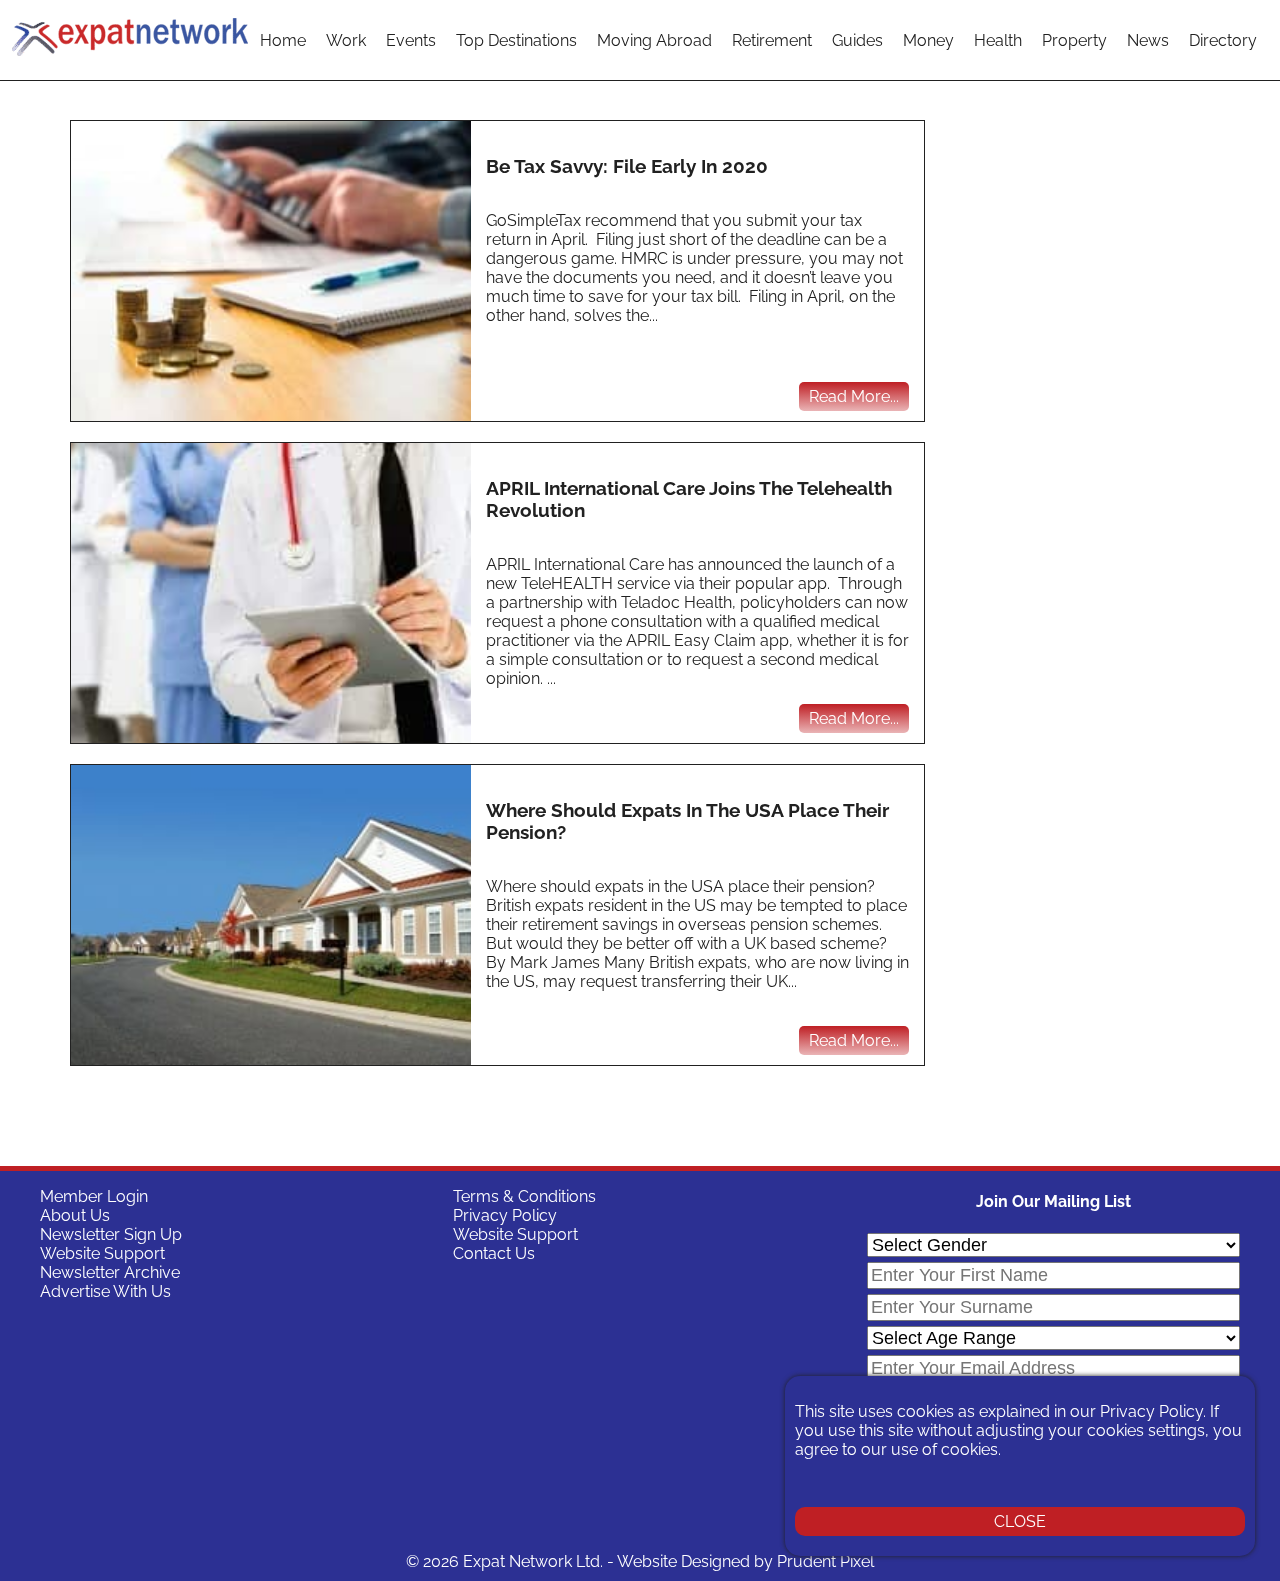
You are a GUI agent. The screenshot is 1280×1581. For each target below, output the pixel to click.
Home (283, 40)
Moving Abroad (654, 40)
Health (998, 40)
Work (346, 40)
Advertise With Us (105, 1291)
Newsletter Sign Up (111, 1234)
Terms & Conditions (524, 1196)
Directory (1223, 40)
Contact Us (494, 1253)
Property (1074, 40)
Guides (857, 40)
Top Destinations (516, 40)
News (1148, 40)
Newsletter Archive (110, 1272)
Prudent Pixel (825, 1561)
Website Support (102, 1253)
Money (928, 40)
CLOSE (1020, 1521)
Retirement (772, 40)
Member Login (94, 1196)
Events (411, 40)
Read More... (854, 396)
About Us (75, 1215)
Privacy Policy (505, 1215)
